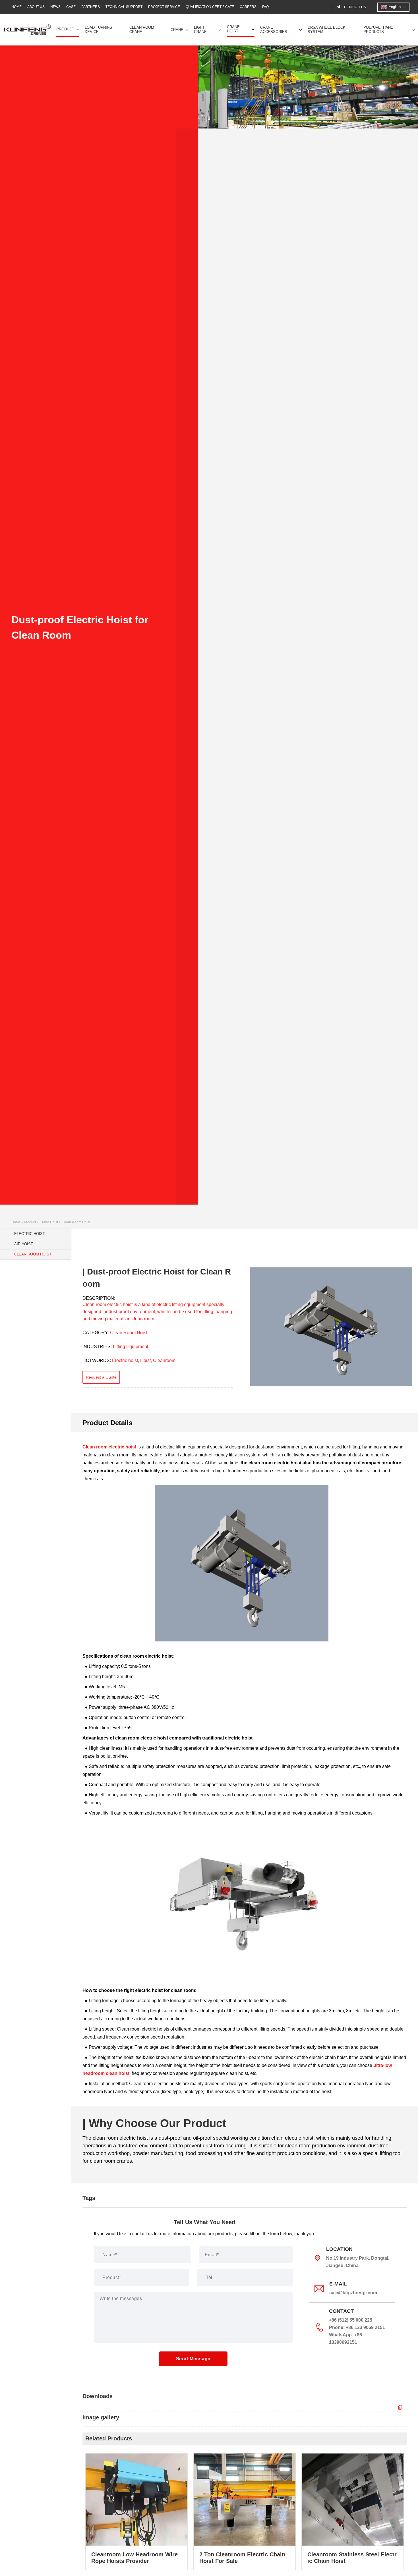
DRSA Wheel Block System (327, 30)
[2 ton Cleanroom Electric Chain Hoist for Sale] (245, 2512)
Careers (248, 7)
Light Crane (200, 30)
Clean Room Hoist (76, 1222)
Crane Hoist (233, 29)
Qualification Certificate (210, 7)
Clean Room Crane (142, 30)
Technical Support (124, 7)
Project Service (164, 7)
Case (71, 7)
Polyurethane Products (378, 30)
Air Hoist (24, 1244)
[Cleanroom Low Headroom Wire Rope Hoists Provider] (136, 2512)
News (55, 7)
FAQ (265, 7)
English (394, 7)
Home (16, 7)
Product (65, 29)
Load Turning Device (99, 30)
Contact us (355, 7)
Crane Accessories (274, 30)
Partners (91, 7)
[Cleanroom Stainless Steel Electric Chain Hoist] (353, 2512)
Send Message (193, 2359)
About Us (36, 7)
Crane (177, 30)
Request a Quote (101, 1377)
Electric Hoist (30, 1234)
